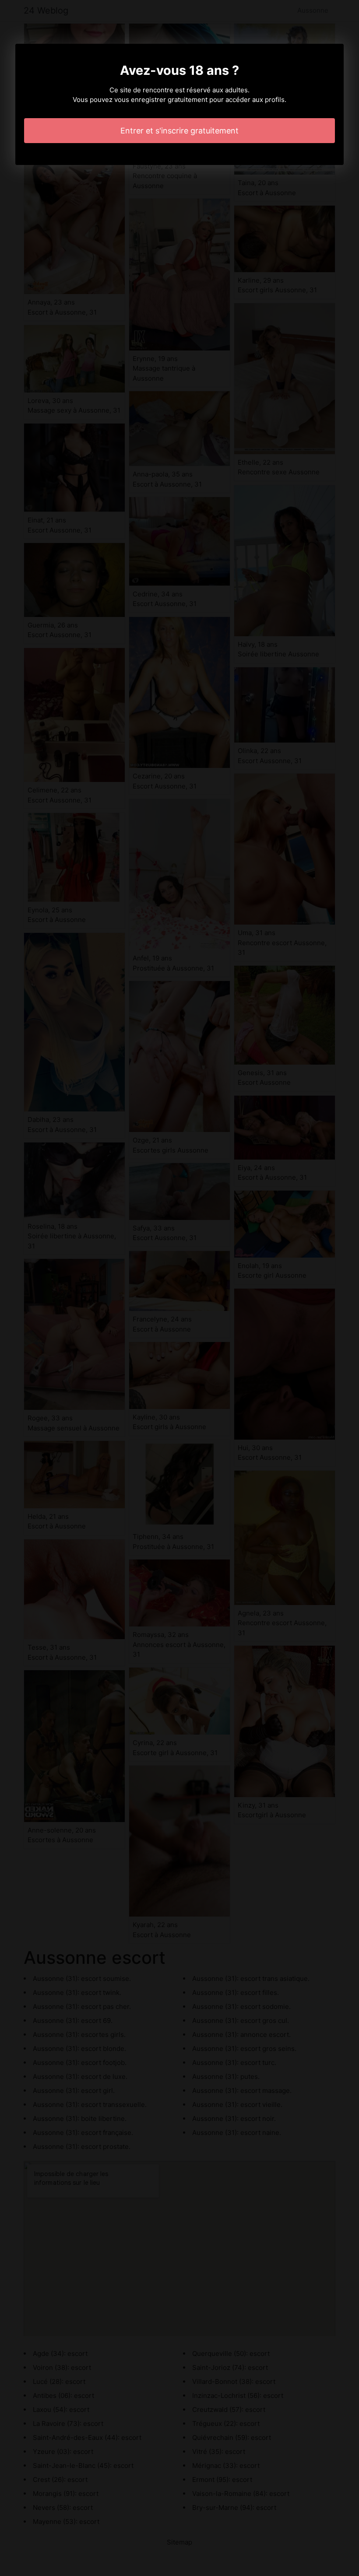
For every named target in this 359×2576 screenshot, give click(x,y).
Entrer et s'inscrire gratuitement (179, 131)
